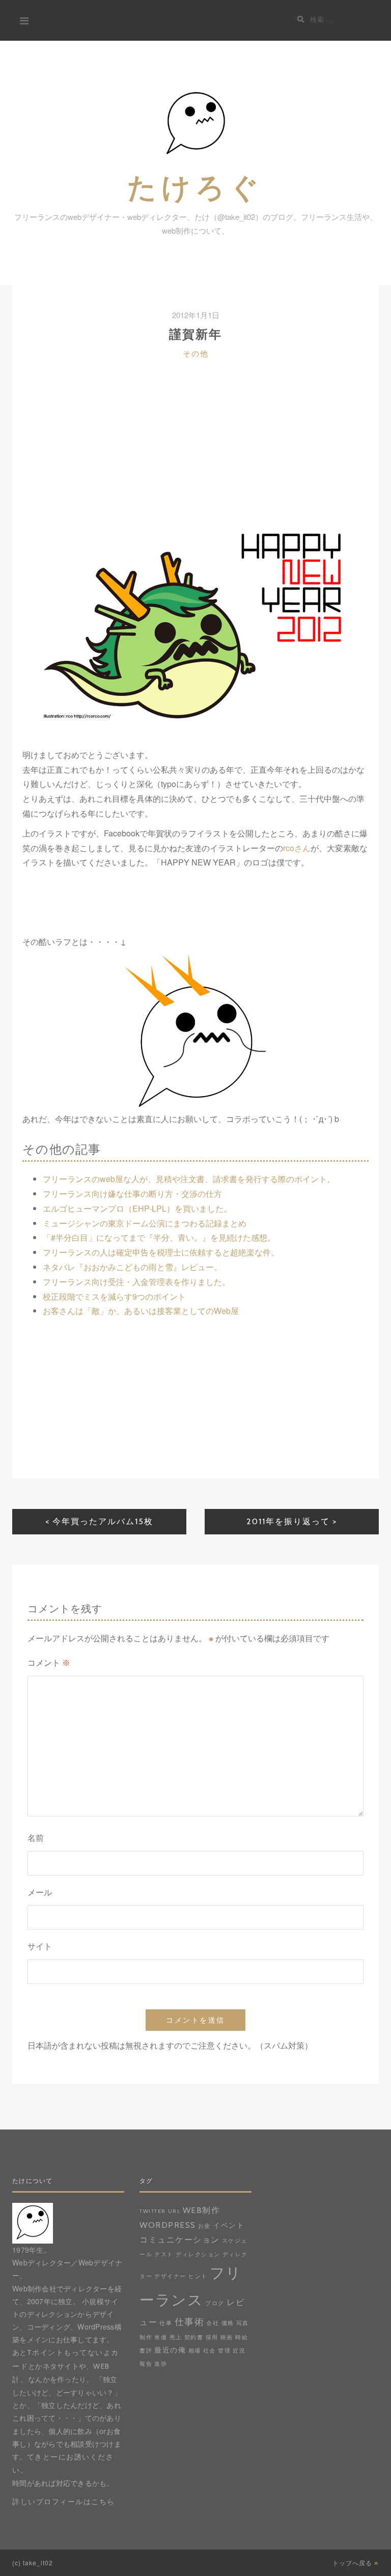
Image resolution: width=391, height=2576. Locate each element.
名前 (36, 1838)
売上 (176, 2337)
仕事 (166, 2323)
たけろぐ (195, 187)
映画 (227, 2337)
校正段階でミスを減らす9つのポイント (114, 1296)
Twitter (153, 2211)
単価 (161, 2337)
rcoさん (297, 848)
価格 (228, 2323)
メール (40, 1893)
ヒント (198, 2276)
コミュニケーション (180, 2239)
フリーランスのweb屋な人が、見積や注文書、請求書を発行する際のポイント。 (189, 1179)
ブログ (215, 2303)
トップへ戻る (353, 2563)
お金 (204, 2226)
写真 (243, 2323)
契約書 (194, 2337)
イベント (229, 2225)
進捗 (161, 2364)
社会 (210, 2351)
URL (174, 2211)
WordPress (168, 2225)
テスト (164, 2255)
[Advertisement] (195, 453)
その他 (196, 354)
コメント (49, 1663)
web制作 (202, 2210)
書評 (146, 2351)
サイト (40, 1947)
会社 (213, 2323)
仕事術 (190, 2322)
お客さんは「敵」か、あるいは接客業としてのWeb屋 (141, 1311)
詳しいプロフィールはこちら (64, 2502)
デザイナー (170, 2276)
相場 (195, 2351)
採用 (212, 2337)
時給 (242, 2337)
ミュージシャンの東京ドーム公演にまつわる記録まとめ (145, 1223)
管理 (224, 2351)
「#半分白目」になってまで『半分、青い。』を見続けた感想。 (159, 1237)
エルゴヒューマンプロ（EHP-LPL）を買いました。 (137, 1208)
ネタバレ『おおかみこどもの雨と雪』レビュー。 (132, 1267)
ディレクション (198, 2255)
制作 (146, 2337)
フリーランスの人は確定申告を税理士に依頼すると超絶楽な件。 (161, 1252)
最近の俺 (170, 2350)
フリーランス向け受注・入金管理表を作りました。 (136, 1282)
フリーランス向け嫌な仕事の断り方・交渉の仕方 (132, 1194)
